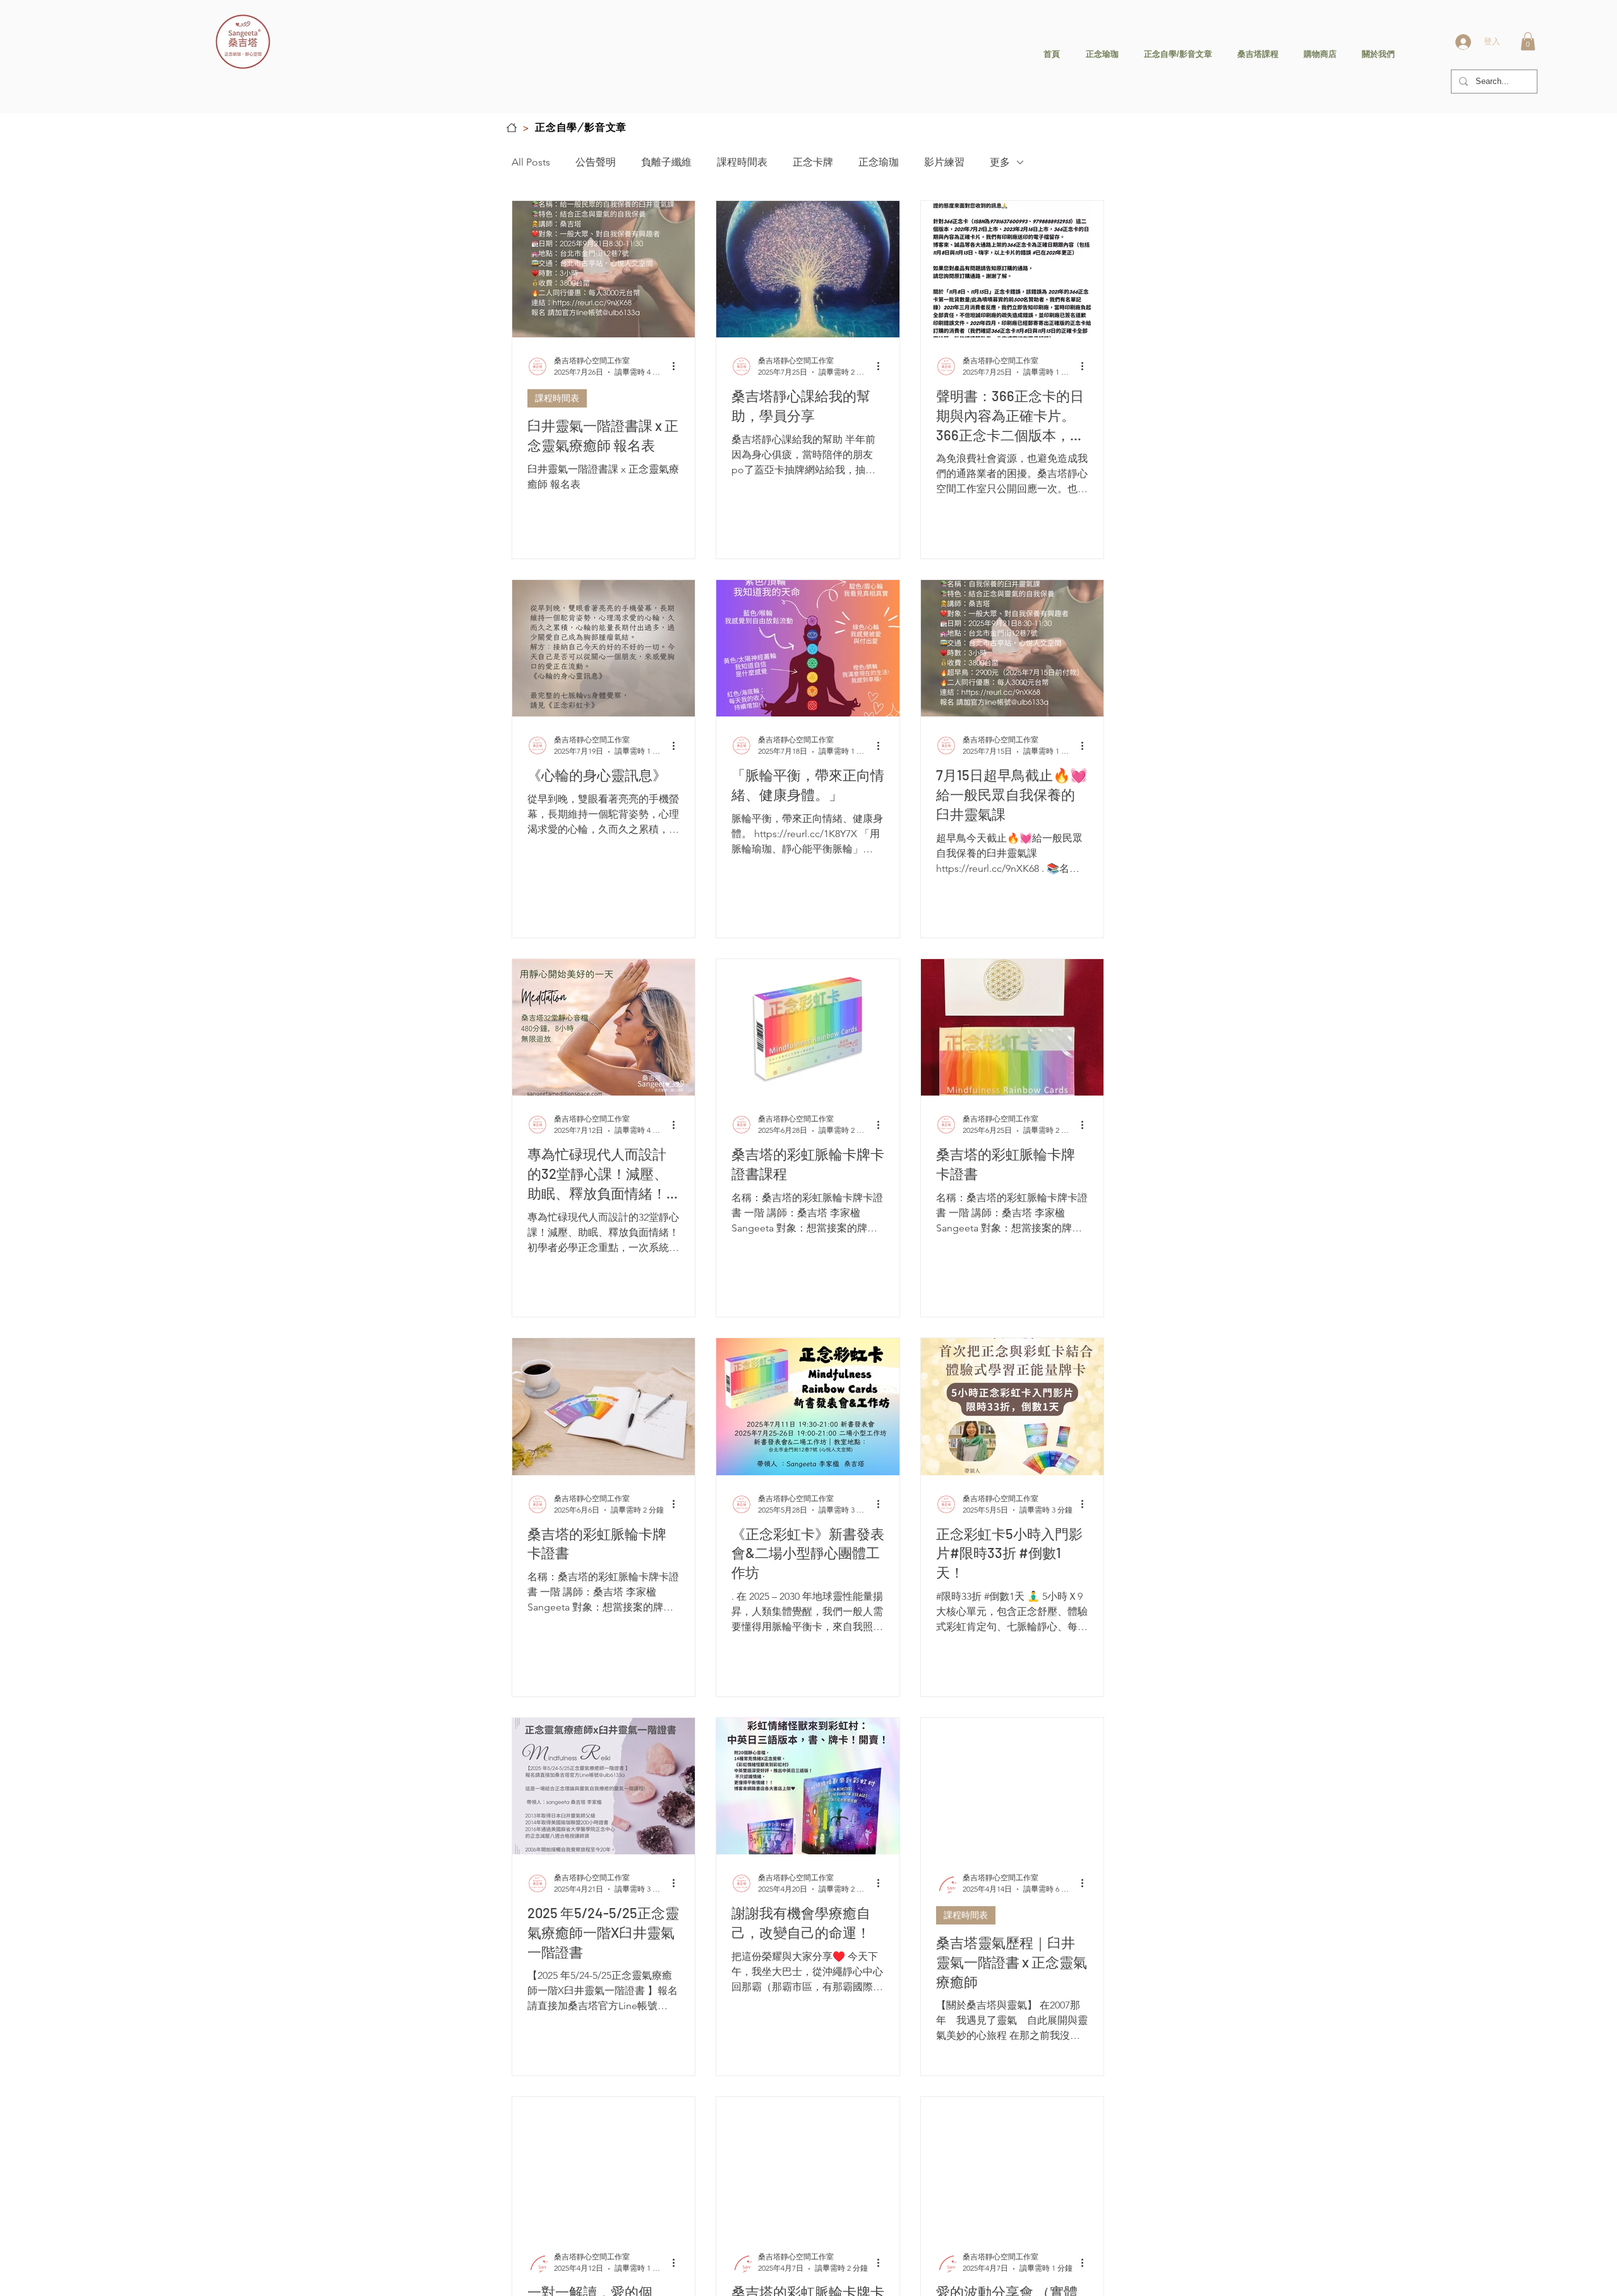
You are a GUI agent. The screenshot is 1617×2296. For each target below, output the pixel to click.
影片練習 (944, 162)
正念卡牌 (813, 162)
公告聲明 (596, 162)
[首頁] (512, 128)
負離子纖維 (666, 162)
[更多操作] (678, 366)
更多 (1000, 162)
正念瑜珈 (879, 162)
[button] (1528, 41)
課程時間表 (742, 162)
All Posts (531, 162)
